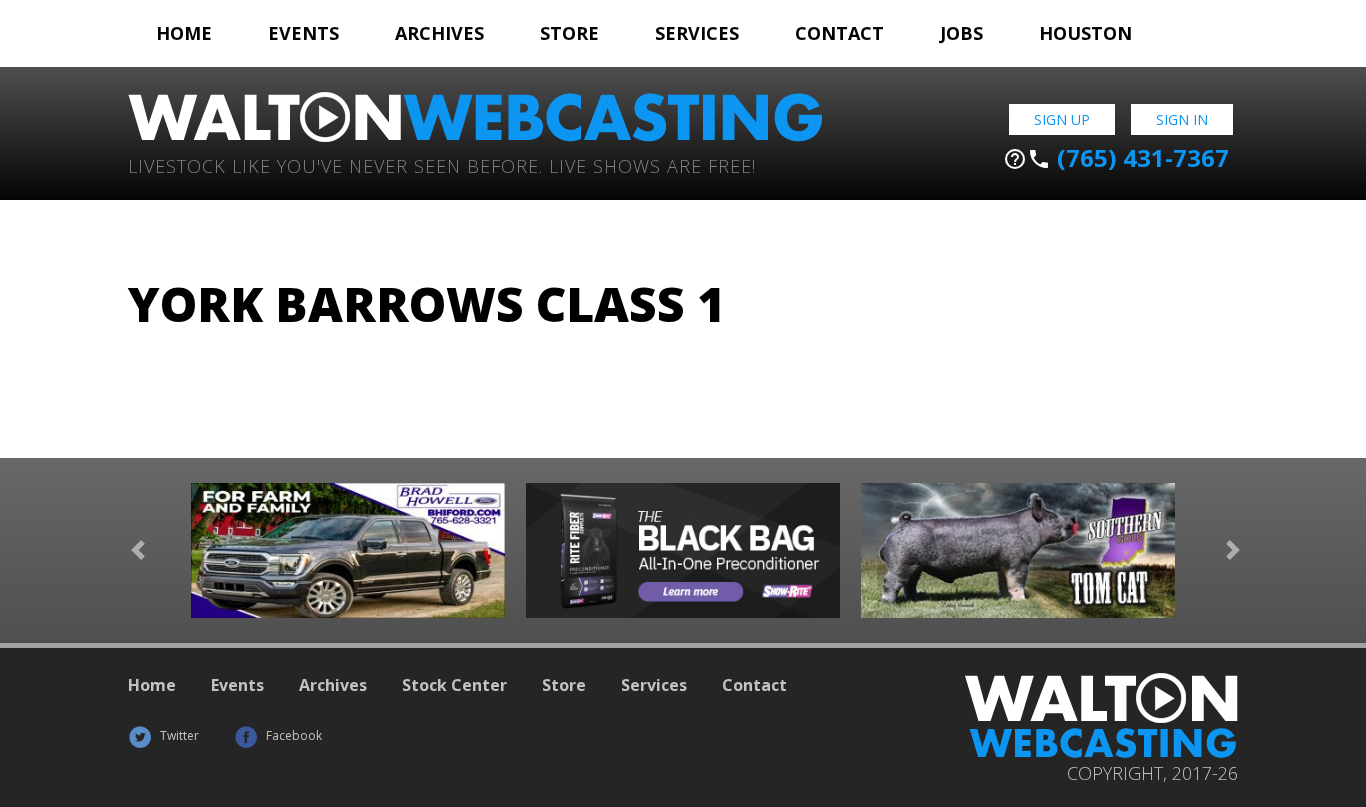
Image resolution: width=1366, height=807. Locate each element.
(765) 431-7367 (1116, 158)
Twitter (178, 735)
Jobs (961, 33)
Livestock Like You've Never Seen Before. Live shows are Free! (442, 164)
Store (569, 33)
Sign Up (1062, 119)
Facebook (292, 735)
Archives (439, 33)
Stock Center (454, 685)
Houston (1085, 33)
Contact (839, 33)
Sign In (1182, 119)
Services (697, 33)
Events (303, 33)
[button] (138, 550)
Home (184, 33)
